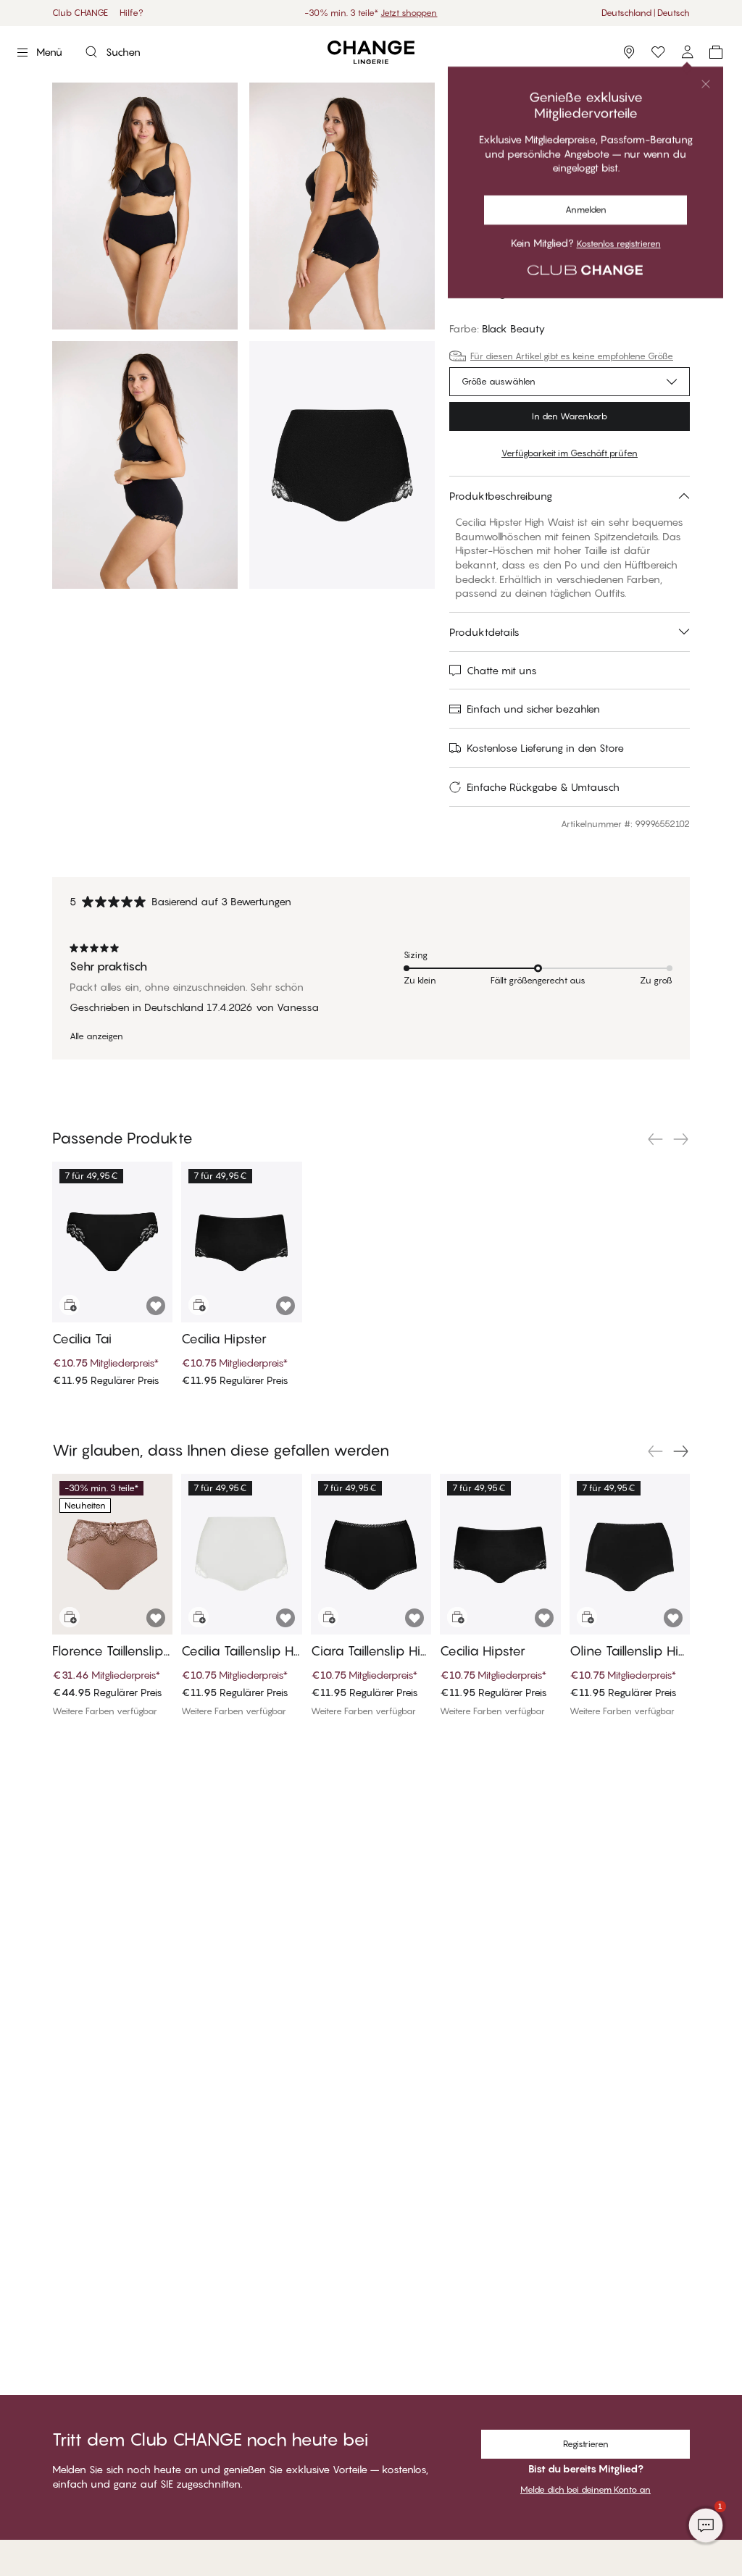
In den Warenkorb (570, 416)
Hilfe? (132, 13)
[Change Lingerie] (371, 53)
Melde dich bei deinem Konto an (585, 2489)
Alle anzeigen (96, 1036)
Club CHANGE (80, 13)
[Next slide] (681, 1139)
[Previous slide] (655, 1139)
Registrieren (551, 109)
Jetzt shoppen (409, 13)
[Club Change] (658, 52)
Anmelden (484, 109)
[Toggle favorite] (678, 164)
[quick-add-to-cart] (70, 1305)
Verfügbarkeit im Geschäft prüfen (570, 453)
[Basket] (716, 52)
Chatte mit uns (502, 670)
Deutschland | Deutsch (646, 13)
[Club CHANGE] (687, 52)
